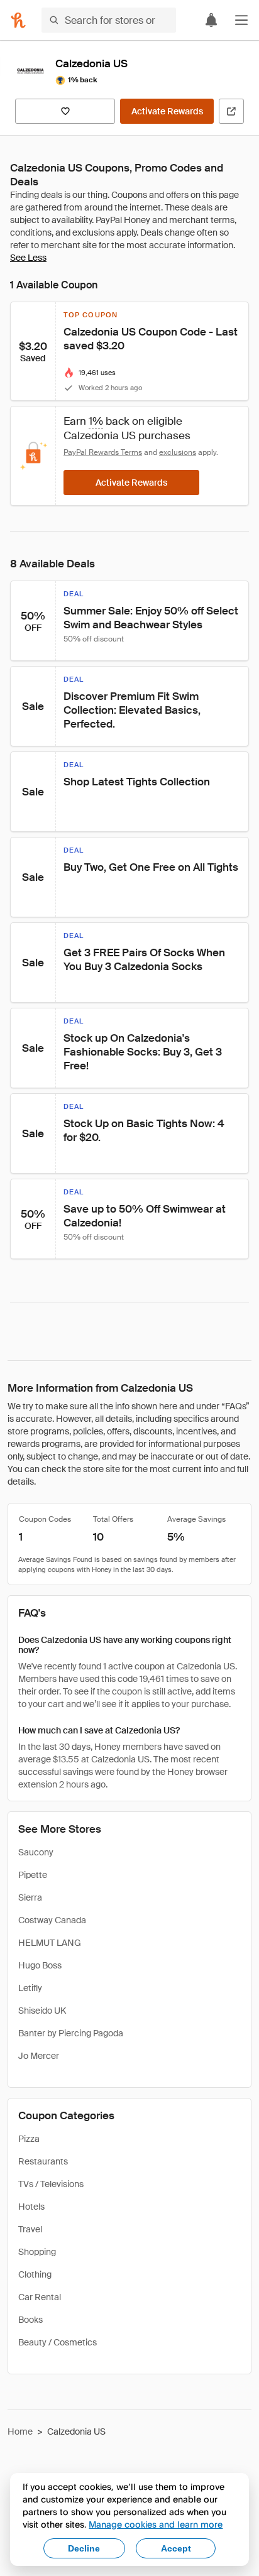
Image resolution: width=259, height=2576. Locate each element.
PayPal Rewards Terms (103, 452)
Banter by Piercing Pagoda (71, 2033)
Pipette (33, 1875)
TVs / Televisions (51, 2184)
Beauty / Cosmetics (58, 2342)
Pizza (29, 2139)
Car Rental (40, 2297)
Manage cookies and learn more (156, 2524)
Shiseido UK (42, 2011)
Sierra (30, 1897)
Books (30, 2320)
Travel (30, 2229)
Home (20, 2431)
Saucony (36, 1852)
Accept (176, 2548)
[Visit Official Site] (231, 111)
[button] (241, 20)
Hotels (31, 2207)
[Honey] (18, 20)
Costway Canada (52, 1920)
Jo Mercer (39, 2056)
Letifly (30, 1988)
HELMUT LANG (50, 1943)
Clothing (35, 2274)
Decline (84, 2548)
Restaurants (43, 2161)
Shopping (37, 2252)
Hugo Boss (40, 1965)
